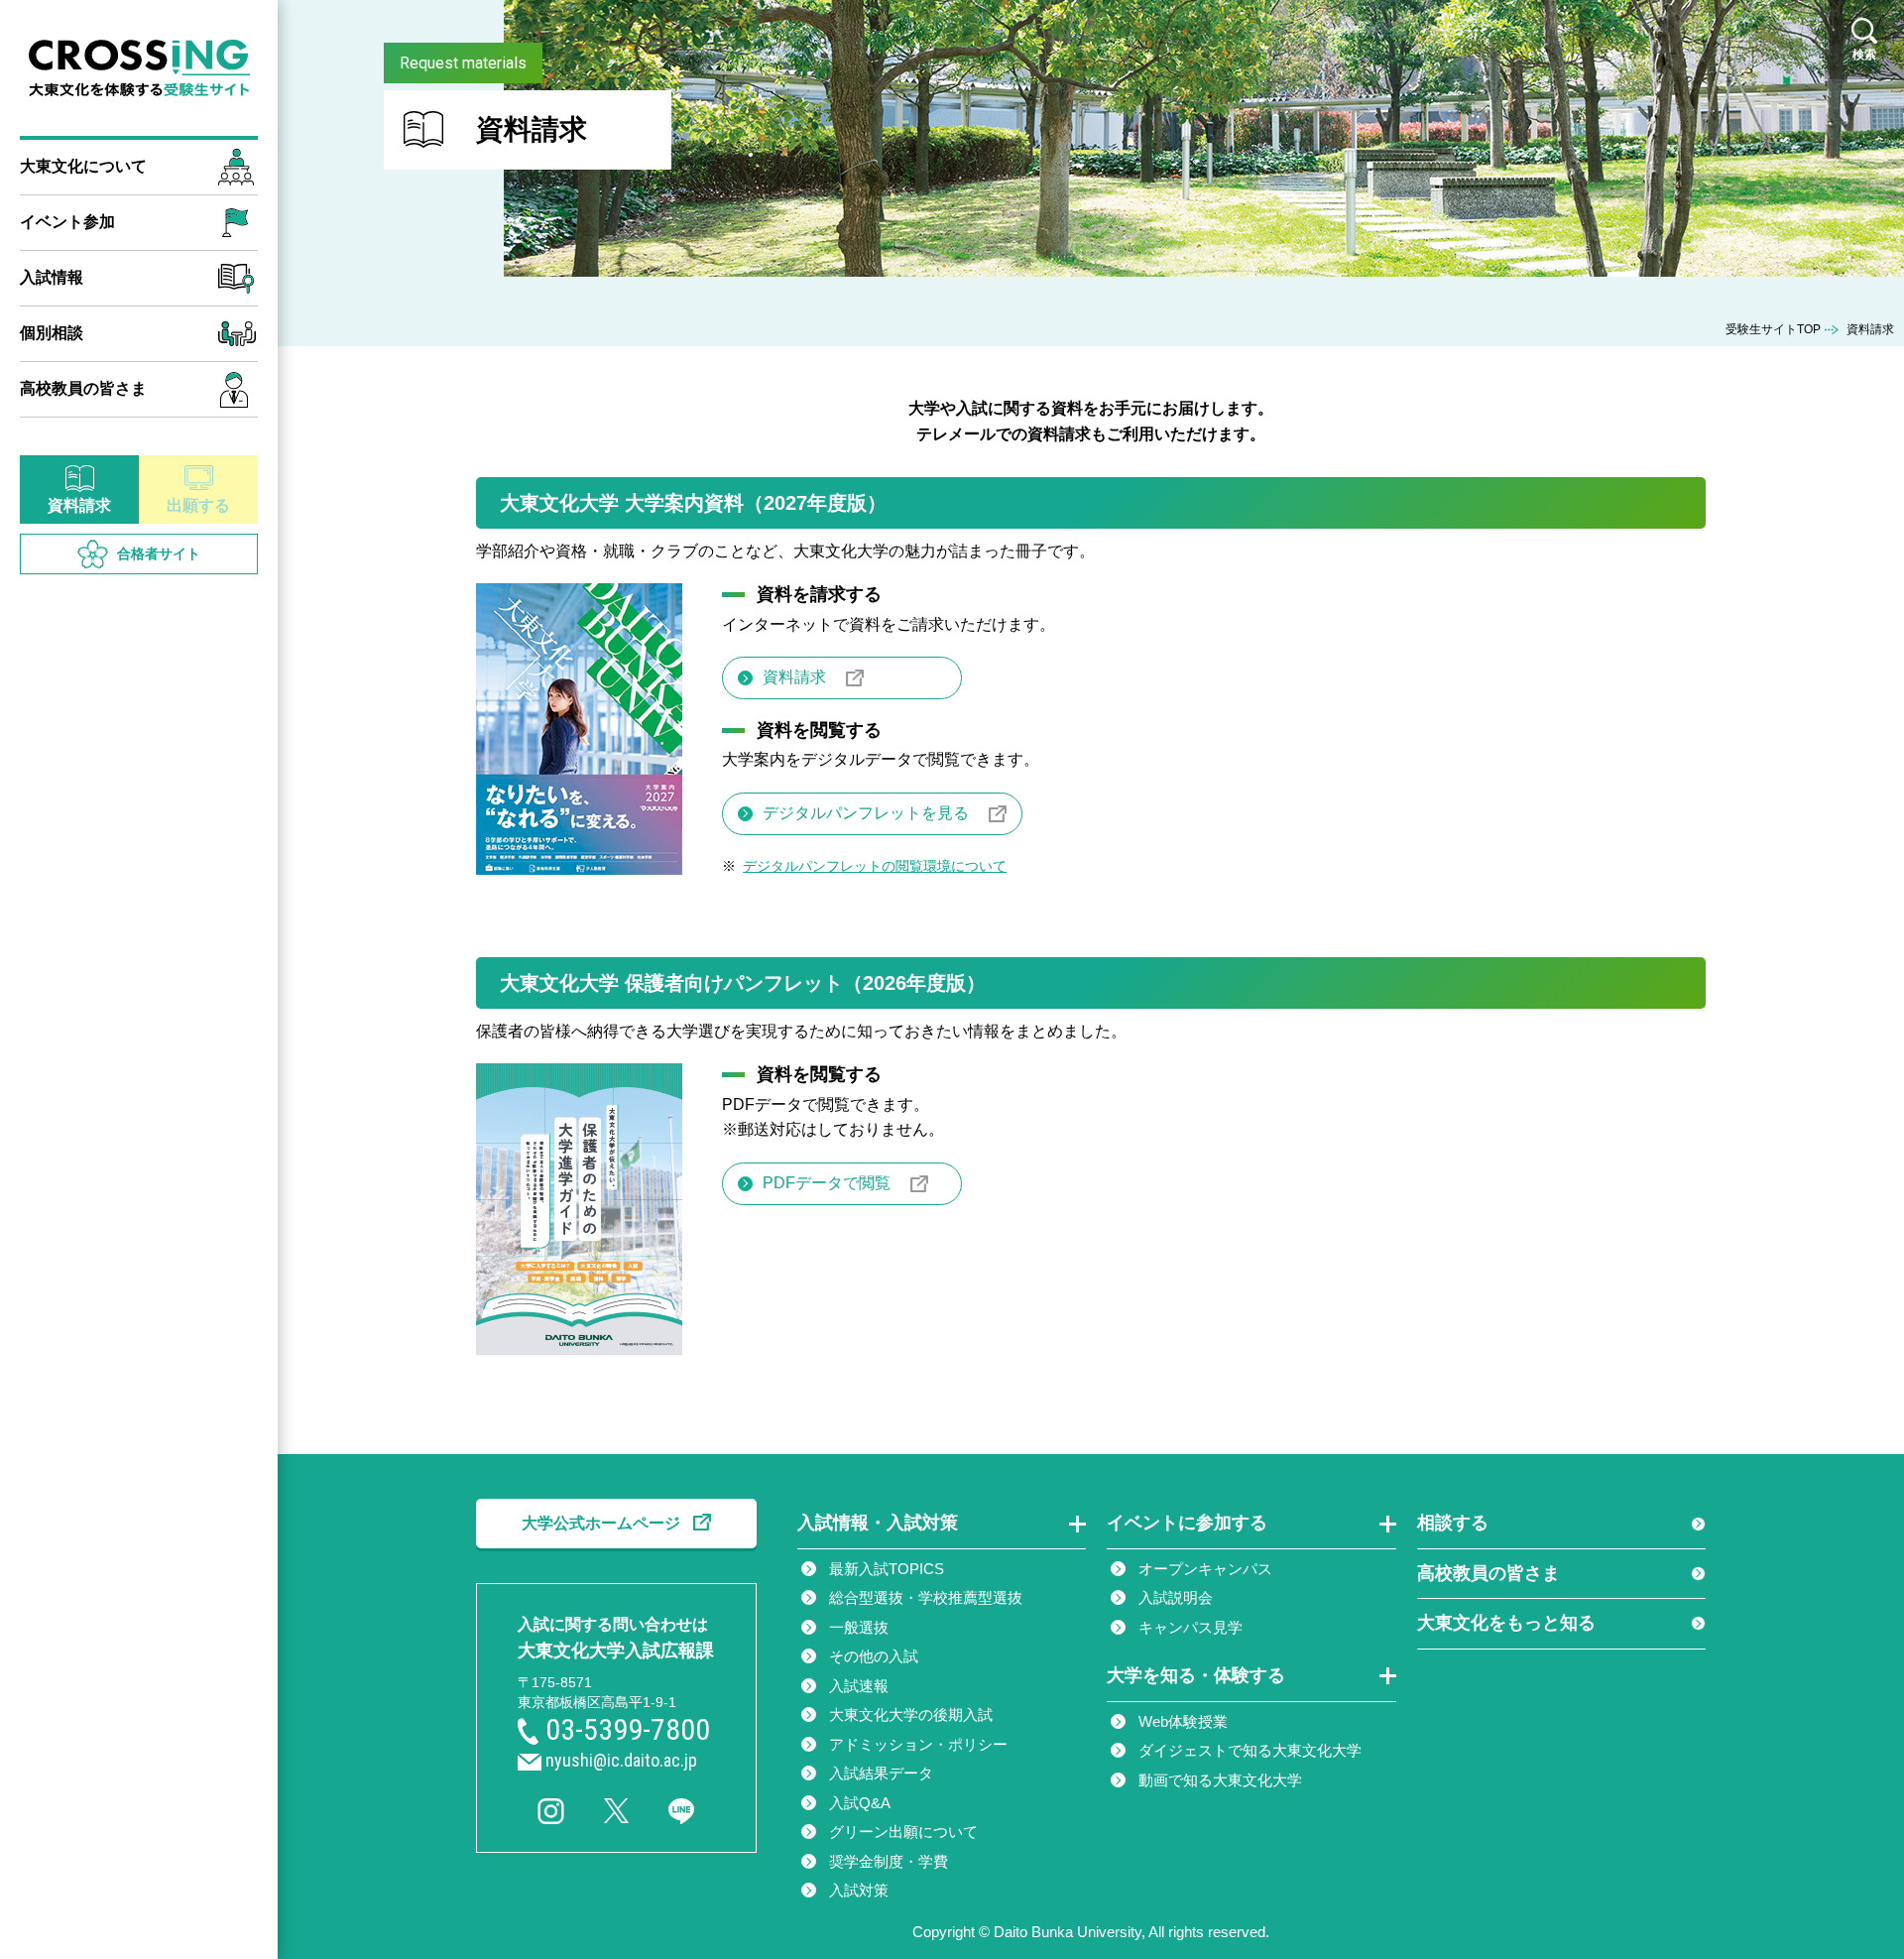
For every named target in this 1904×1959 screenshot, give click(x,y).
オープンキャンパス (1205, 1569)
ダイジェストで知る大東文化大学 (1250, 1750)
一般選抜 (859, 1627)
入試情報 (52, 277)
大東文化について (83, 166)
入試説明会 (1176, 1597)
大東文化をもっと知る (1506, 1623)
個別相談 (52, 333)
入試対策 (859, 1890)
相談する (1453, 1523)
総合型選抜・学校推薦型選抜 (926, 1597)
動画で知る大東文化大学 (1220, 1780)
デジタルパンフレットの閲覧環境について (875, 866)
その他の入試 (874, 1656)
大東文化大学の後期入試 (911, 1714)
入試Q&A (860, 1803)
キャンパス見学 (1190, 1627)
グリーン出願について (903, 1832)
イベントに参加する (1187, 1523)
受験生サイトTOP (1773, 329)
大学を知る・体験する (1196, 1675)
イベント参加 (67, 222)
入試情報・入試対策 (878, 1523)
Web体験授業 (1183, 1721)
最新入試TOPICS (887, 1569)
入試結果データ (881, 1773)
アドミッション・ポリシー (918, 1744)
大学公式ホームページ (601, 1523)
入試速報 (859, 1686)
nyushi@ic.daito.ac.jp (621, 1760)
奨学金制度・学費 (889, 1861)
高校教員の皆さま (83, 388)
